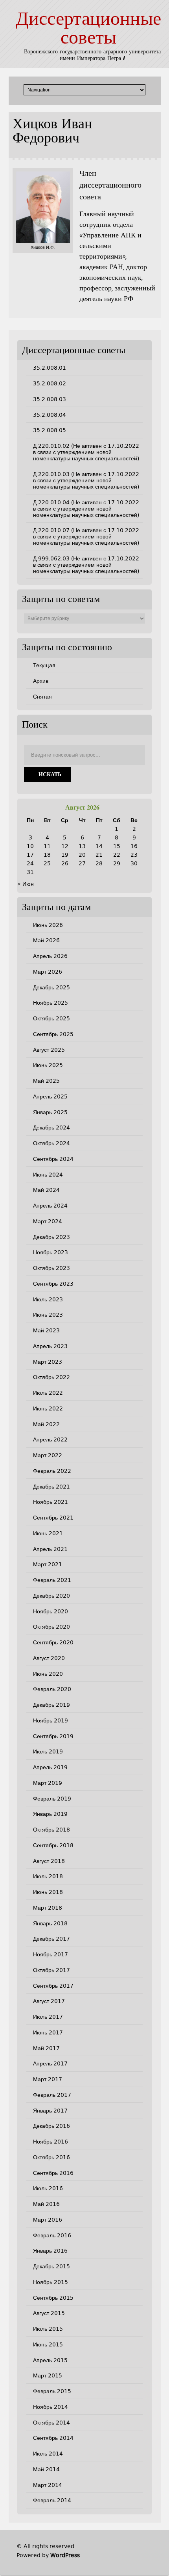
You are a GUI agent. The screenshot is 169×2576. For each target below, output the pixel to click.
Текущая (44, 665)
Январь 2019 (50, 1814)
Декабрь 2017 (51, 1939)
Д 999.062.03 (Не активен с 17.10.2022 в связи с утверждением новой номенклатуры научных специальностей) (86, 565)
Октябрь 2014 (51, 2423)
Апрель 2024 (50, 1206)
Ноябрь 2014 (51, 2407)
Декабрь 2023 (51, 1237)
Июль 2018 (48, 1876)
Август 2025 (49, 1050)
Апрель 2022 (50, 1439)
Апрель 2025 (50, 1096)
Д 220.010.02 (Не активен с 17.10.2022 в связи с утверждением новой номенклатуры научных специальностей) (86, 452)
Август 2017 (49, 2001)
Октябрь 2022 (51, 1377)
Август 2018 (49, 1861)
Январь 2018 (50, 1923)
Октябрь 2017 (51, 1970)
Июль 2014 (48, 2454)
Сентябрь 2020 (53, 1642)
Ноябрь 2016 (51, 2142)
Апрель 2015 (50, 2360)
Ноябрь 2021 (51, 1502)
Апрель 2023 (50, 1346)
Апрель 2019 (50, 1767)
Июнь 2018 (48, 1892)
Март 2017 (48, 2079)
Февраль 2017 (52, 2095)
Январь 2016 (50, 2251)
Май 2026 (46, 940)
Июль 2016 (48, 2188)
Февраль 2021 (52, 1580)
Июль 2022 (48, 1393)
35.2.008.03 (50, 399)
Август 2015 (49, 2313)
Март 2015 (48, 2375)
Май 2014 (46, 2469)
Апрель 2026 (50, 956)
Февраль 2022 (52, 1471)
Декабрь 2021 (51, 1487)
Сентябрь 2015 (53, 2298)
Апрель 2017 (50, 2063)
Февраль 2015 (52, 2391)
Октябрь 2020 (51, 1627)
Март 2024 (48, 1221)
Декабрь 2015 (51, 2266)
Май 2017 (46, 2048)
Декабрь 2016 (51, 2126)
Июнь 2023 (48, 1315)
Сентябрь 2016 (53, 2173)
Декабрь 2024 (51, 1127)
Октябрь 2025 (51, 1018)
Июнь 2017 (48, 2032)
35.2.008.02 (50, 383)
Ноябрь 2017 (51, 1954)
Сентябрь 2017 (53, 1986)
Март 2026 (48, 972)
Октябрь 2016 (51, 2157)
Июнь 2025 (48, 1065)
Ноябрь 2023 (51, 1252)
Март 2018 (48, 1908)
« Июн (26, 884)
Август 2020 (49, 1658)
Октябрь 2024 (51, 1143)
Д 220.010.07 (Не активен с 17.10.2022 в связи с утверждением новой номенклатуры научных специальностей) (86, 536)
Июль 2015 (48, 2329)
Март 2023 (48, 1362)
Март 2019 (48, 1783)
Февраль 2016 (52, 2235)
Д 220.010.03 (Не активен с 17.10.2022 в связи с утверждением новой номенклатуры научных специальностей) (86, 480)
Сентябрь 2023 (53, 1284)
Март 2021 (48, 1564)
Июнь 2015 (48, 2344)
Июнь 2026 (48, 925)
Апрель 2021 (50, 1549)
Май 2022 (46, 1424)
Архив (41, 681)
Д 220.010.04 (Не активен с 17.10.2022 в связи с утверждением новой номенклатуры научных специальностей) (86, 509)
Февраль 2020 (52, 1689)
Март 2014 (48, 2485)
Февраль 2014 (52, 2500)
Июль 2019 (48, 1751)
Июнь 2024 (48, 1175)
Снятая (42, 697)
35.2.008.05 (50, 430)
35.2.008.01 (50, 368)
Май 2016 (46, 2204)
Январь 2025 (50, 1112)
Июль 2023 (48, 1299)
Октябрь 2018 (51, 1830)
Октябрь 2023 (51, 1268)
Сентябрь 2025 (53, 1034)
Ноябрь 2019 (51, 1720)
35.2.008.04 (50, 415)
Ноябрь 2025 (51, 1003)
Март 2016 (48, 2220)
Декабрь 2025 (51, 987)
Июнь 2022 (48, 1408)
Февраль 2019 (52, 1799)
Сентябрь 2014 (53, 2438)
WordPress (65, 2555)
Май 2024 (46, 1190)
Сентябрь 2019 (53, 1736)
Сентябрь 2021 (53, 1518)
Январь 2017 (50, 2111)
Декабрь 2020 (51, 1596)
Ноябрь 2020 (51, 1611)
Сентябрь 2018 (53, 1845)
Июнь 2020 (48, 1674)
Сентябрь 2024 (53, 1159)
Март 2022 (48, 1455)
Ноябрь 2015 (51, 2282)
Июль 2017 (48, 2017)
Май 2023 (46, 1330)
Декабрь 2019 (51, 1705)
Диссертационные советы (88, 29)
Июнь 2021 (48, 1533)
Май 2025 (46, 1081)
